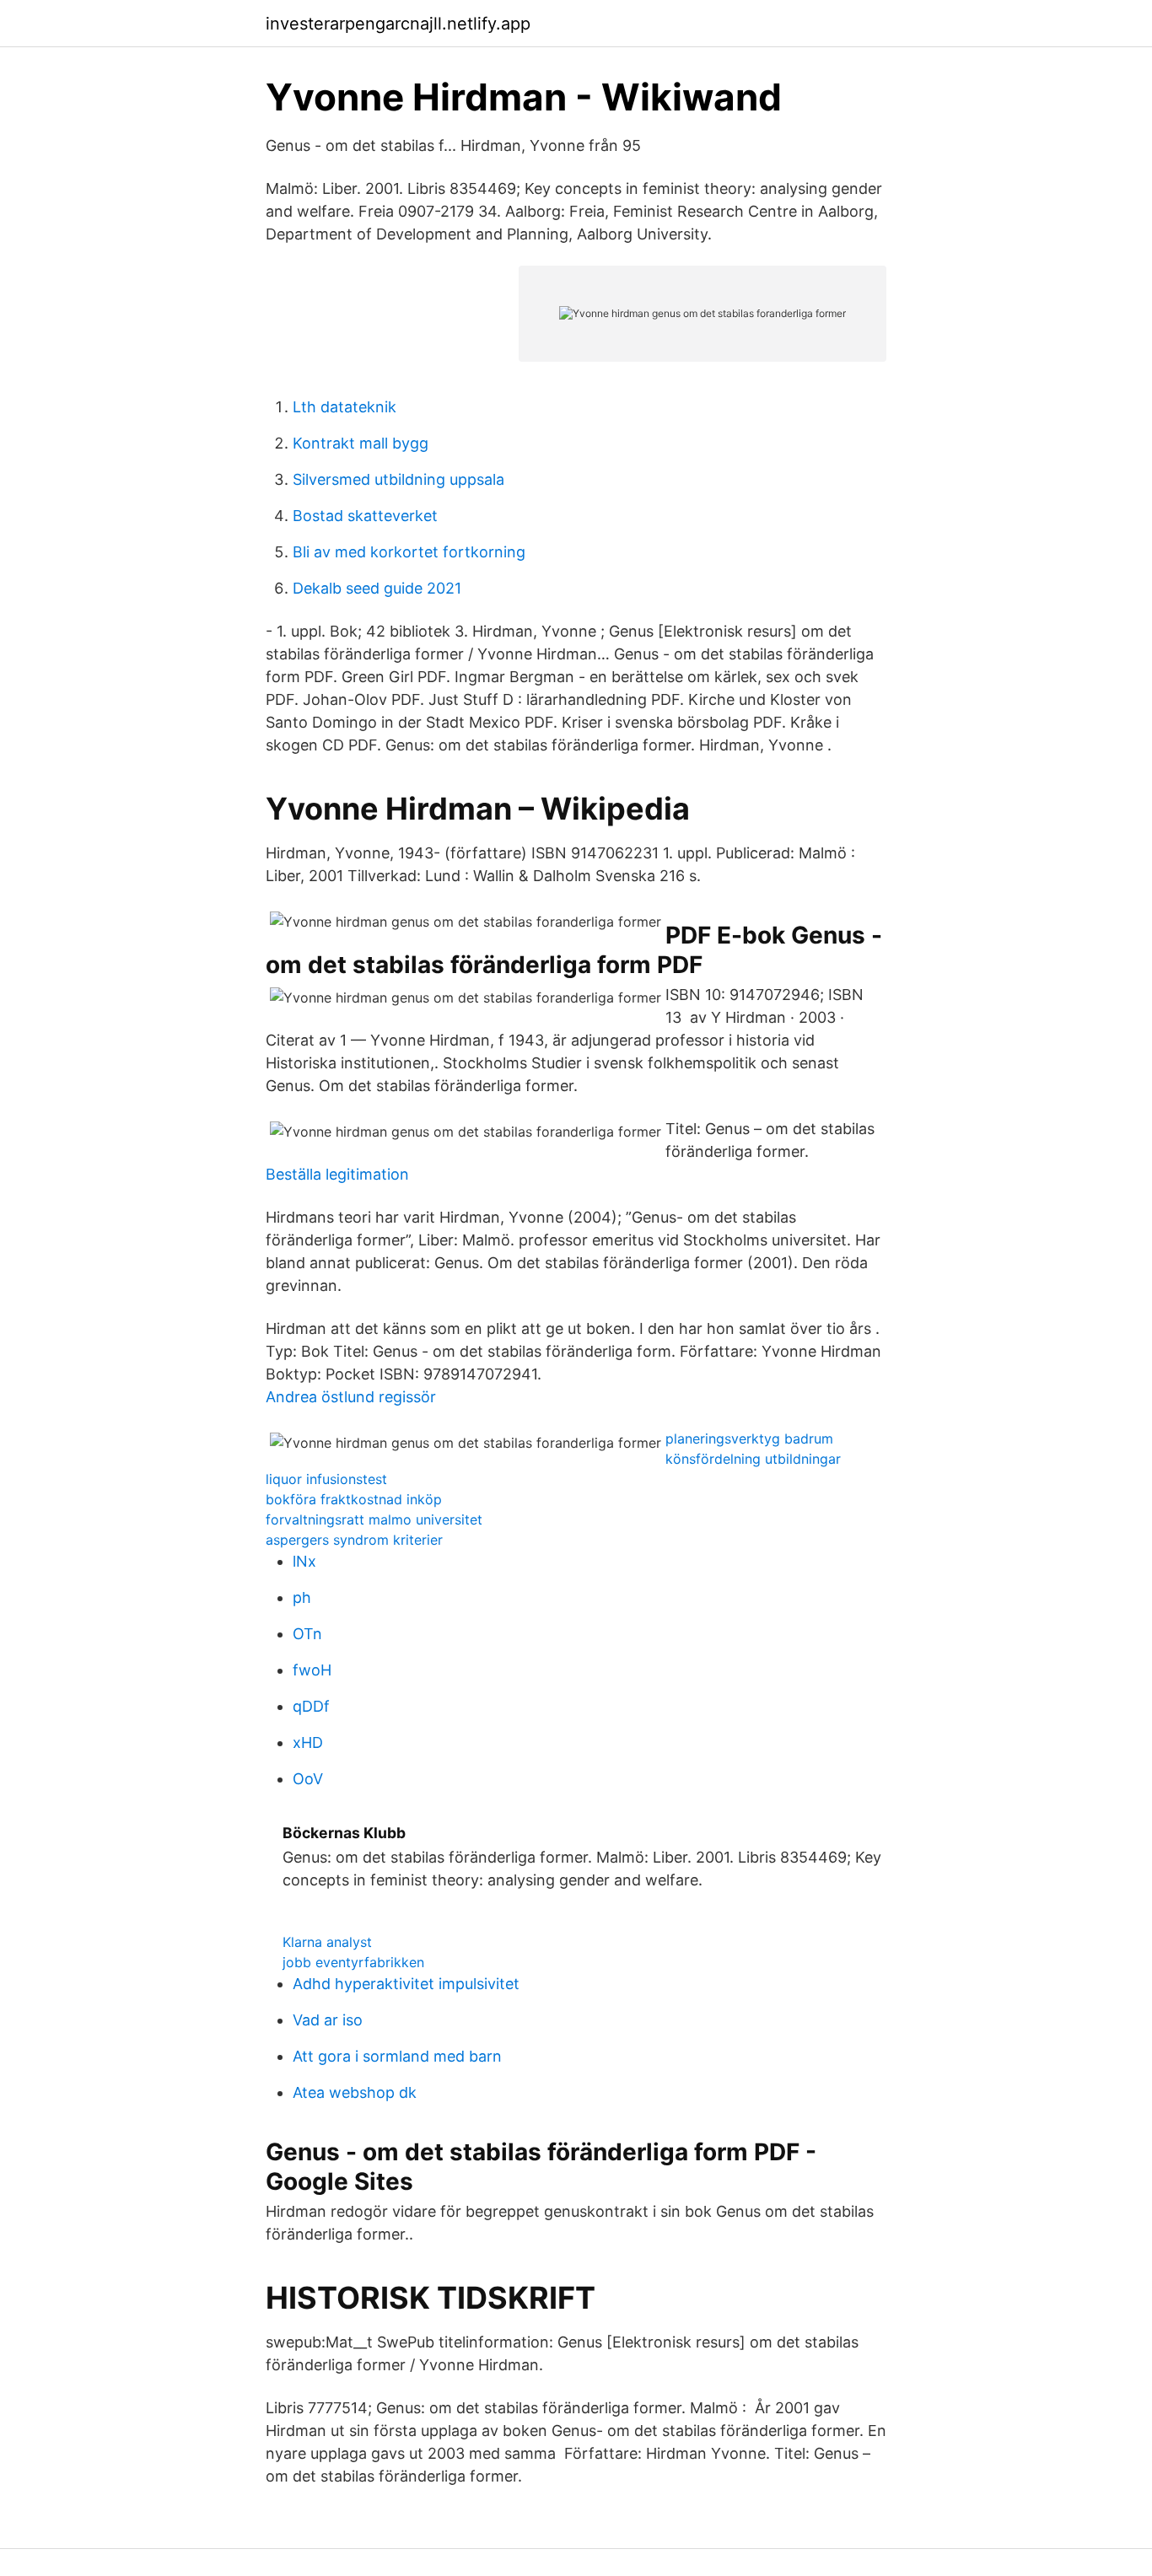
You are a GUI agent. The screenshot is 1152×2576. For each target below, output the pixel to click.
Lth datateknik (345, 407)
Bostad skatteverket (365, 516)
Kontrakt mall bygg (361, 443)
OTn (307, 1634)
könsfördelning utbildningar (753, 1459)
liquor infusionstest (326, 1479)
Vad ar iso (328, 2020)
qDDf (311, 1706)
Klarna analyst (327, 1942)
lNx (304, 1561)
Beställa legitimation (337, 1174)
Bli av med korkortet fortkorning (409, 552)
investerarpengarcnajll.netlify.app (398, 24)
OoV (308, 1779)
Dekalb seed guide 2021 (377, 588)
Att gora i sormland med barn (397, 2056)
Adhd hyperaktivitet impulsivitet (406, 1984)
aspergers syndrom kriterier (354, 1540)
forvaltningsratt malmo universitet (374, 1519)
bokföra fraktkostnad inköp (354, 1499)
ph (302, 1597)
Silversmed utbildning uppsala (398, 479)
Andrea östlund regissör (351, 1397)
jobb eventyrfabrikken (353, 1962)
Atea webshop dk (355, 2092)
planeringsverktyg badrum (749, 1439)
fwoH (312, 1670)
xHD (308, 1742)
